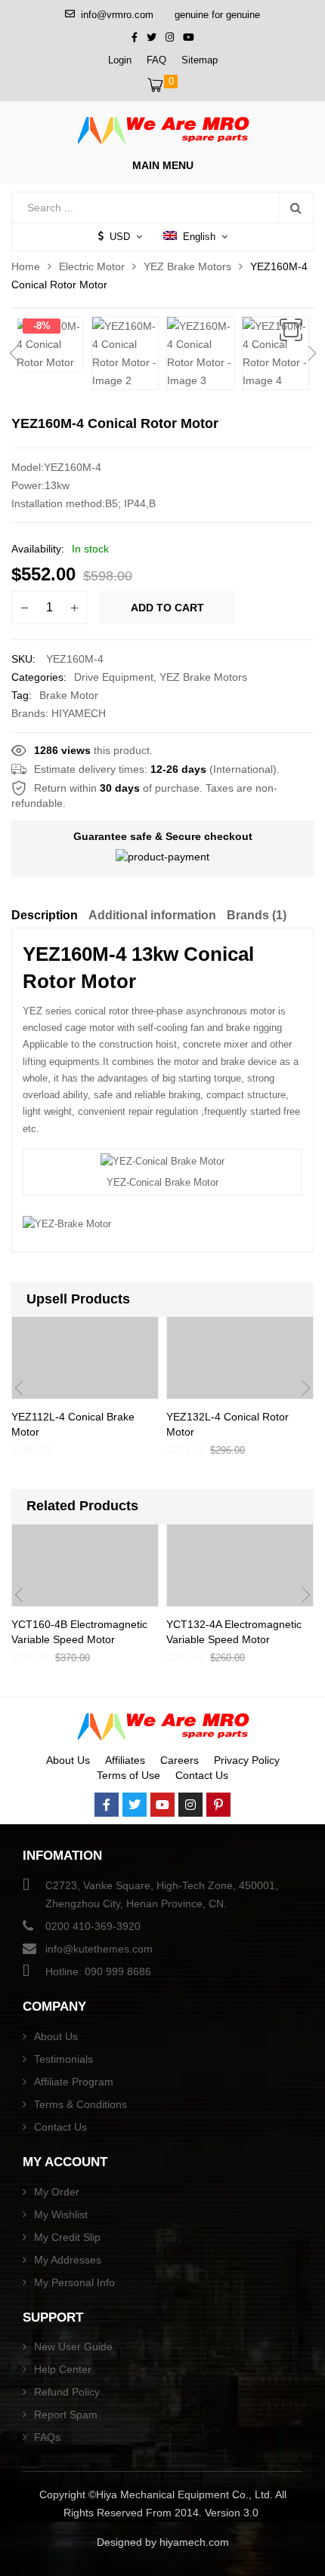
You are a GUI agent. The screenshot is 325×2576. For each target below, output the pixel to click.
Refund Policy (67, 2392)
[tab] (45, 918)
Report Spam (66, 2414)
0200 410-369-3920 (93, 1926)
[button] (291, 330)
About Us (68, 1760)
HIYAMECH (79, 713)
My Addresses (68, 2260)
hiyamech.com (194, 2542)
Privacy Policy (247, 1760)
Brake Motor (69, 695)
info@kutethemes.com (99, 1949)
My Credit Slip (67, 2237)
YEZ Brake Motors (187, 266)
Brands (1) (257, 915)
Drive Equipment (114, 677)
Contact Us (202, 1775)
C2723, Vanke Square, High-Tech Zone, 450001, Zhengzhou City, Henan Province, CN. (162, 1894)
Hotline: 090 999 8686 (98, 1971)
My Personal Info (74, 2282)
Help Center (63, 2369)
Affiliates (125, 1760)
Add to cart (167, 608)
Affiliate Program (74, 2082)
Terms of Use (128, 1775)
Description (45, 915)
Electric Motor (92, 266)
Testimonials (63, 2059)
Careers (180, 1760)
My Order (57, 2192)
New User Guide (73, 2347)
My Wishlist (61, 2214)
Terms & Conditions (80, 2104)
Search (296, 208)
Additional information (152, 915)
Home (26, 266)
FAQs (47, 2437)
